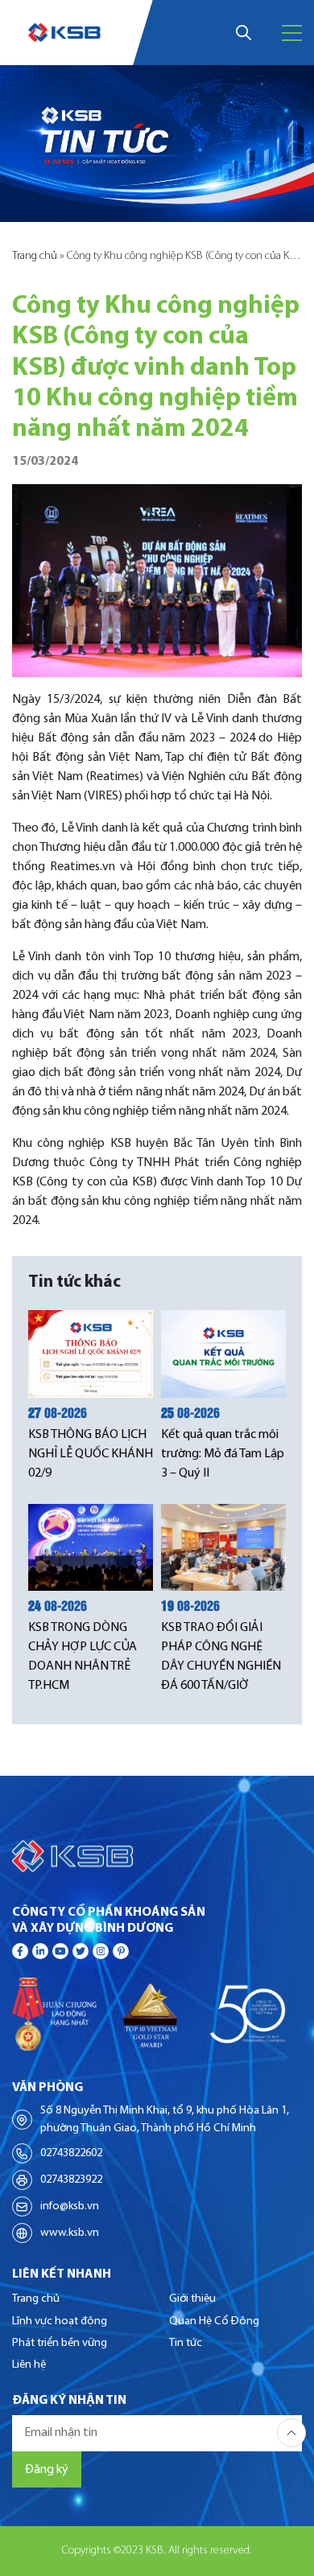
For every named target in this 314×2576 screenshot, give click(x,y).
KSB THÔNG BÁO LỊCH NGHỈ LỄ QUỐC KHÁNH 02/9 (91, 1454)
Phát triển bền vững (60, 2343)
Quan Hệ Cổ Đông (214, 2321)
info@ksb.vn (70, 2206)
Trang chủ (35, 256)
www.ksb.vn (70, 2233)
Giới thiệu (192, 2299)
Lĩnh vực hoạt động (60, 2321)
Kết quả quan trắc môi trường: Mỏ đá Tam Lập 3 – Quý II (223, 1454)
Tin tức (186, 2343)
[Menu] (292, 33)
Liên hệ (29, 2365)
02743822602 (71, 2153)
